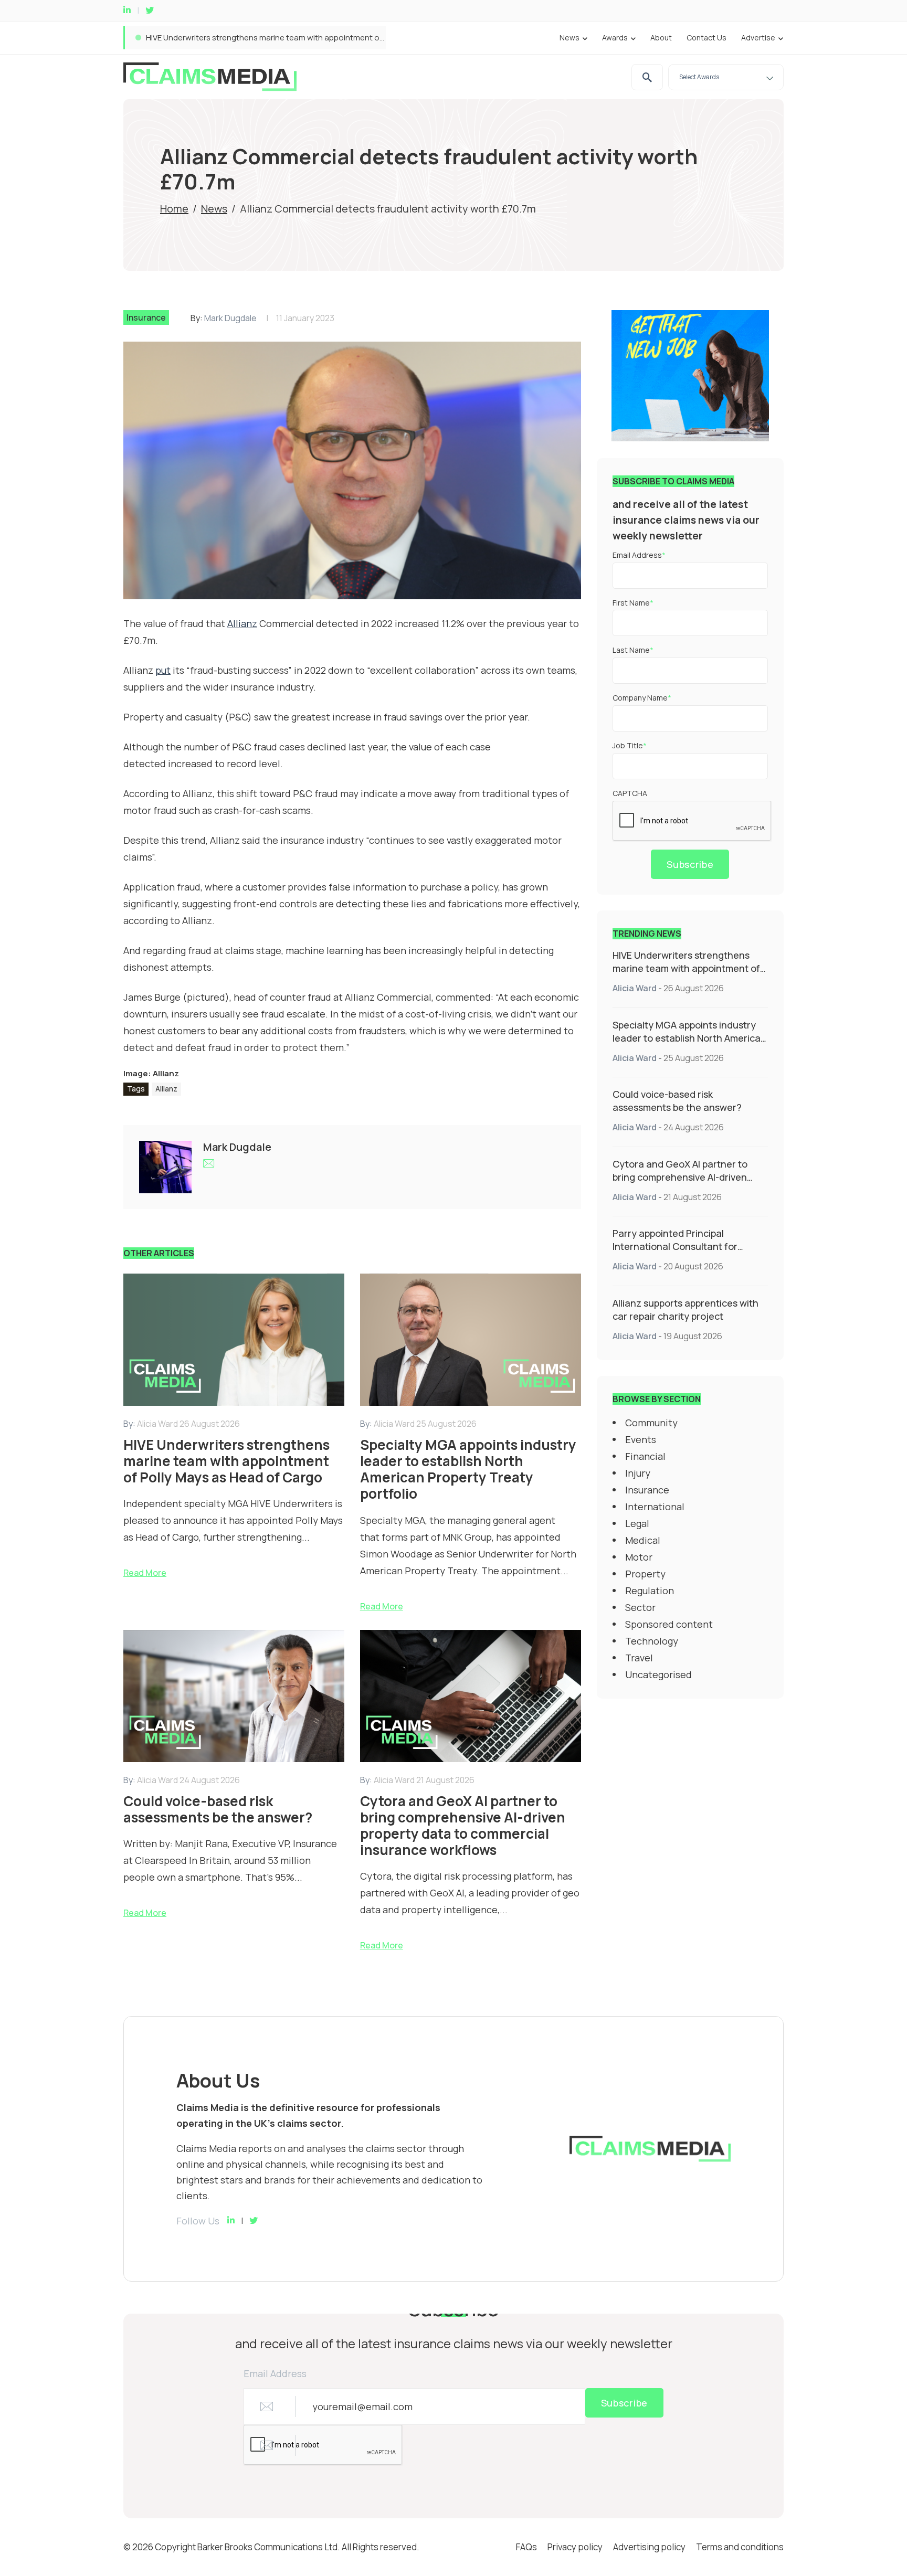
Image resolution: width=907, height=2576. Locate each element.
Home (174, 209)
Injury (638, 1473)
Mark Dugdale (230, 318)
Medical (643, 1540)
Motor (639, 1557)
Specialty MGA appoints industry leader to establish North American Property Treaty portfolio (316, 38)
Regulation (650, 1591)
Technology (652, 1641)
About (661, 38)
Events (641, 1439)
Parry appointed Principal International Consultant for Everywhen (675, 1246)
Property (645, 1574)
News (569, 38)
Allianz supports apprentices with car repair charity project (685, 1310)
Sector (640, 1607)
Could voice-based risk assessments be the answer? (677, 1101)
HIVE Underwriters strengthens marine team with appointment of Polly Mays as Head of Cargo (686, 968)
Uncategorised (658, 1674)
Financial (645, 1456)
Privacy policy (575, 2547)
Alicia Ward (635, 988)
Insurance (146, 317)
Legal (637, 1523)
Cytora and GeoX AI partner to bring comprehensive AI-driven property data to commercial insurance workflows (680, 1184)
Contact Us (706, 38)
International (655, 1507)
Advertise (758, 38)
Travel (639, 1658)
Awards (615, 38)
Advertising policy (649, 2547)
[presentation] (692, 821)
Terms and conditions (740, 2547)
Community (651, 1423)
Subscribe (690, 864)
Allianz (166, 1089)
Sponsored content (669, 1624)
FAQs (526, 2547)
